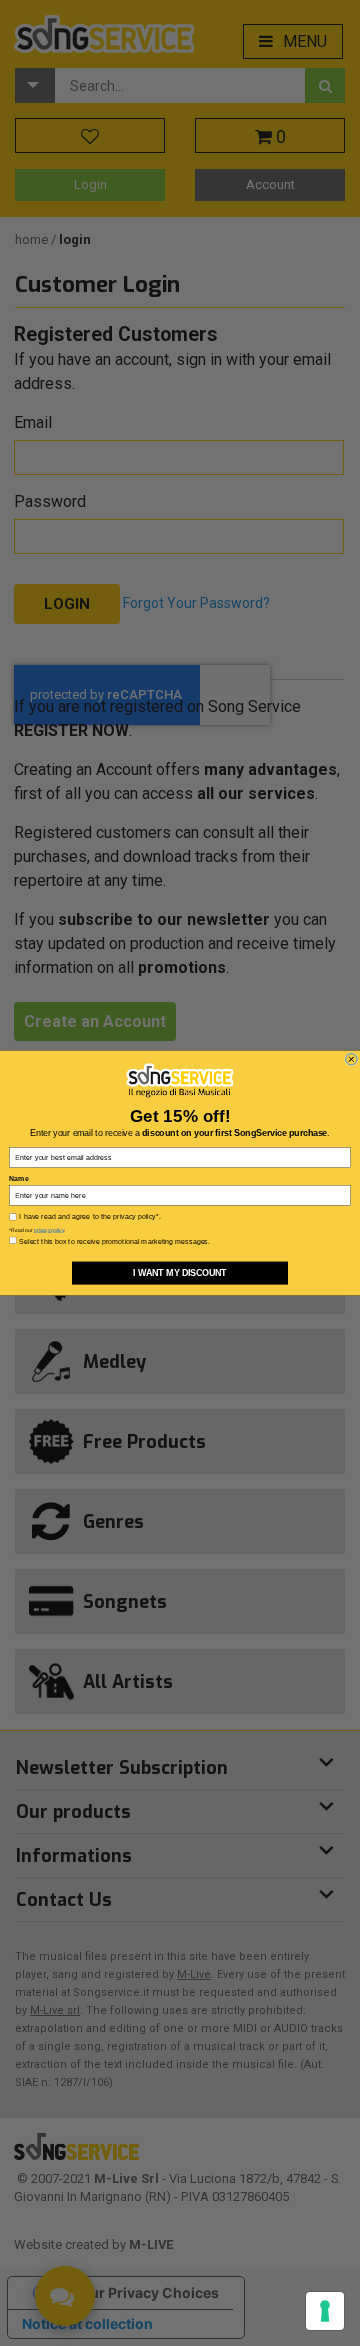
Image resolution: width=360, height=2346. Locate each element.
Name (18, 1179)
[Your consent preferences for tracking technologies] (325, 2311)
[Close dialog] (352, 1059)
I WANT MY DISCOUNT (180, 1273)
